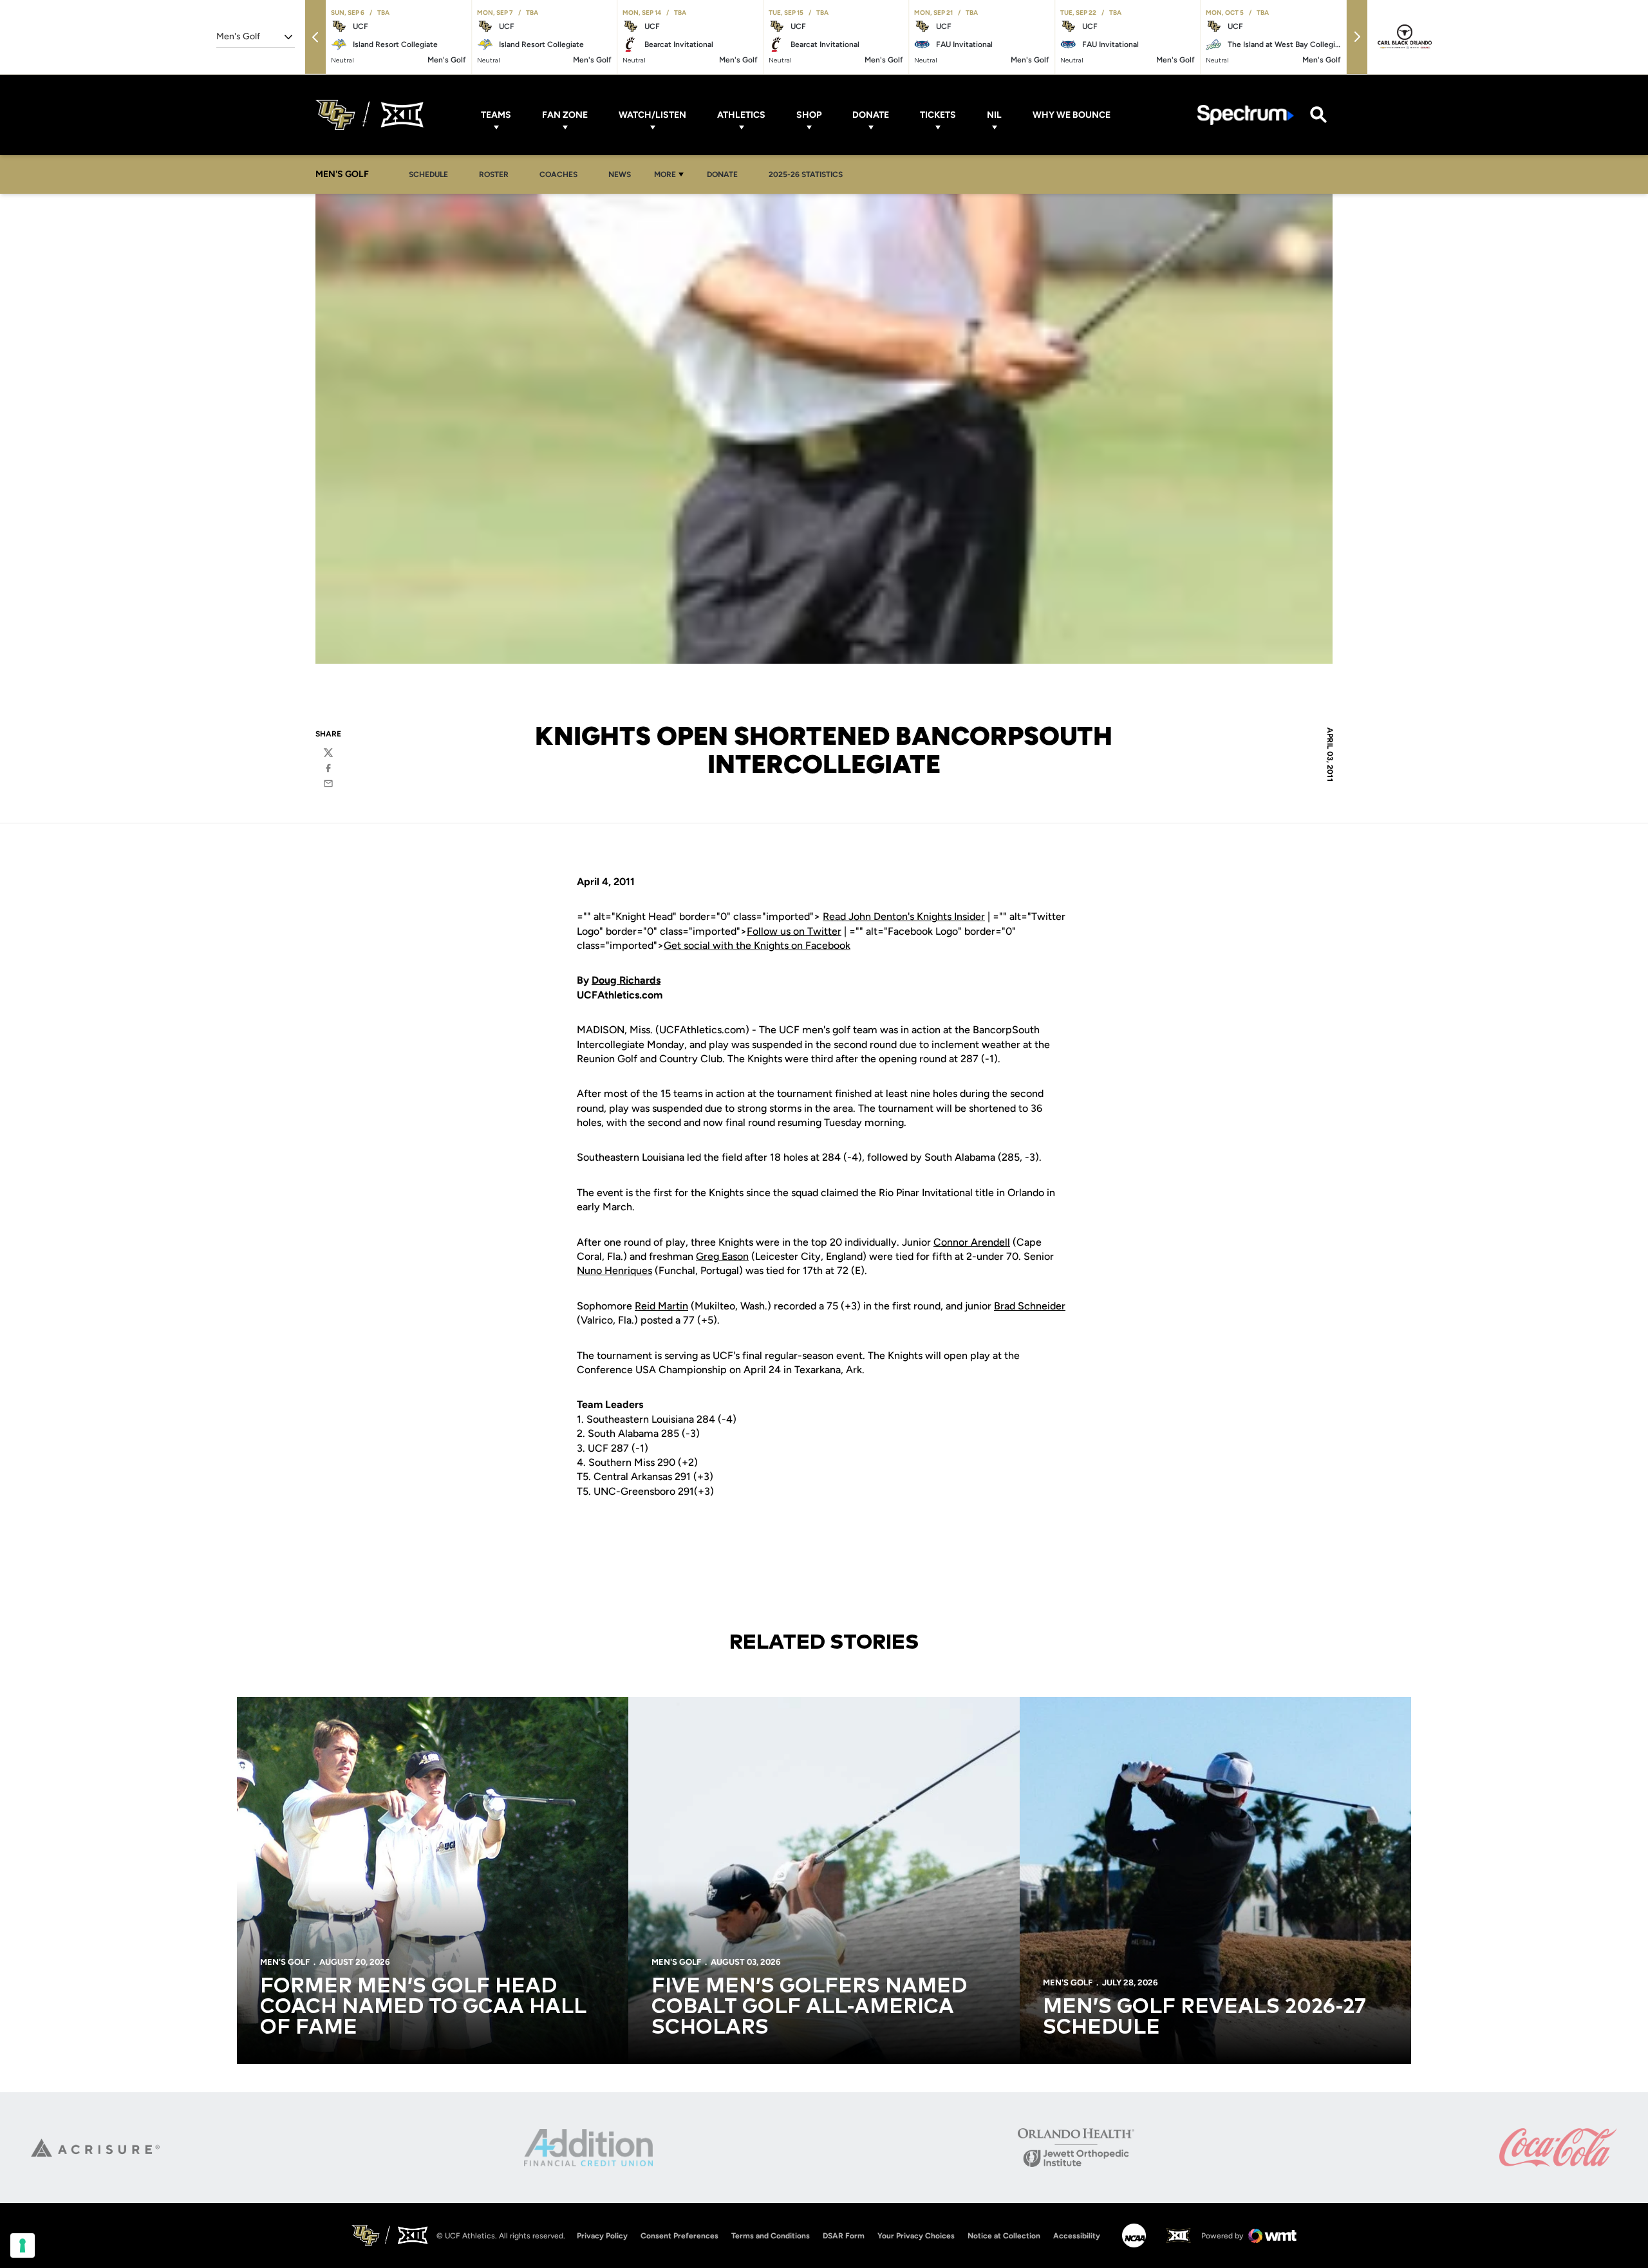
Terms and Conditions (771, 2236)
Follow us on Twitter (794, 931)
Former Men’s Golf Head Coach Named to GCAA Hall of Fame (423, 2007)
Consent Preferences (679, 2236)
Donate (871, 115)
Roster (494, 174)
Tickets (938, 115)
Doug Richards (626, 980)
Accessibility (1077, 2235)
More (665, 174)
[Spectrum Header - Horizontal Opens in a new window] (1246, 115)
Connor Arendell (972, 1242)
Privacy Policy (602, 2236)
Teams (496, 115)
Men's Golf (285, 1962)
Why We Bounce (1072, 115)
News (620, 174)
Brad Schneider (1030, 1306)
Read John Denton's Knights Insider (904, 916)
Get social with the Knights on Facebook (757, 945)
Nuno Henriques (614, 1270)
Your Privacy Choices (916, 2236)
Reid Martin (661, 1306)
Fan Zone (565, 115)
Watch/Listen (652, 115)
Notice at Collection (1004, 2236)
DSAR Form (844, 2236)
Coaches (558, 174)
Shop (809, 115)
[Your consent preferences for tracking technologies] (23, 2245)
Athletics (741, 115)
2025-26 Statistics (806, 174)
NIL (994, 115)
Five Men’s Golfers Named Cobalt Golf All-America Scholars (809, 2007)
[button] (315, 37)
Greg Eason (722, 1256)
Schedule (428, 174)
